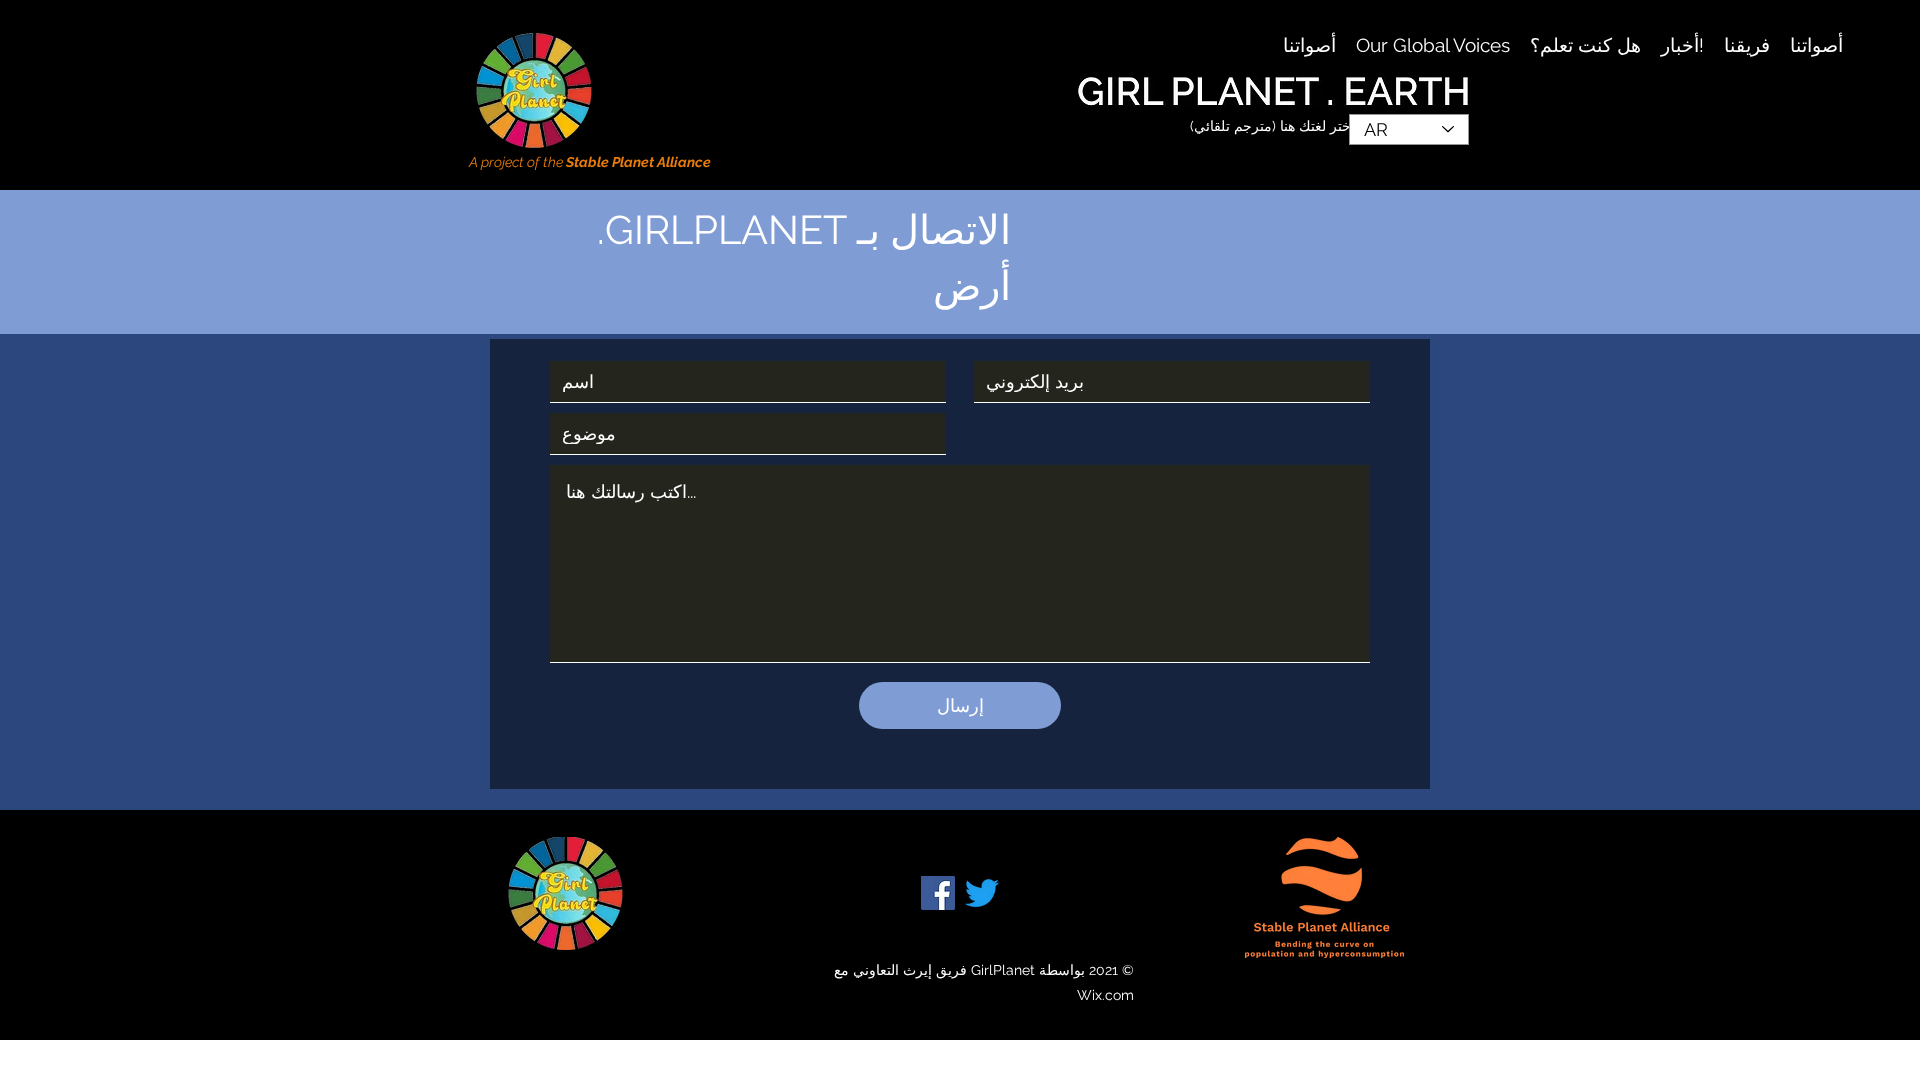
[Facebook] (938, 893)
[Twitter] (982, 893)
